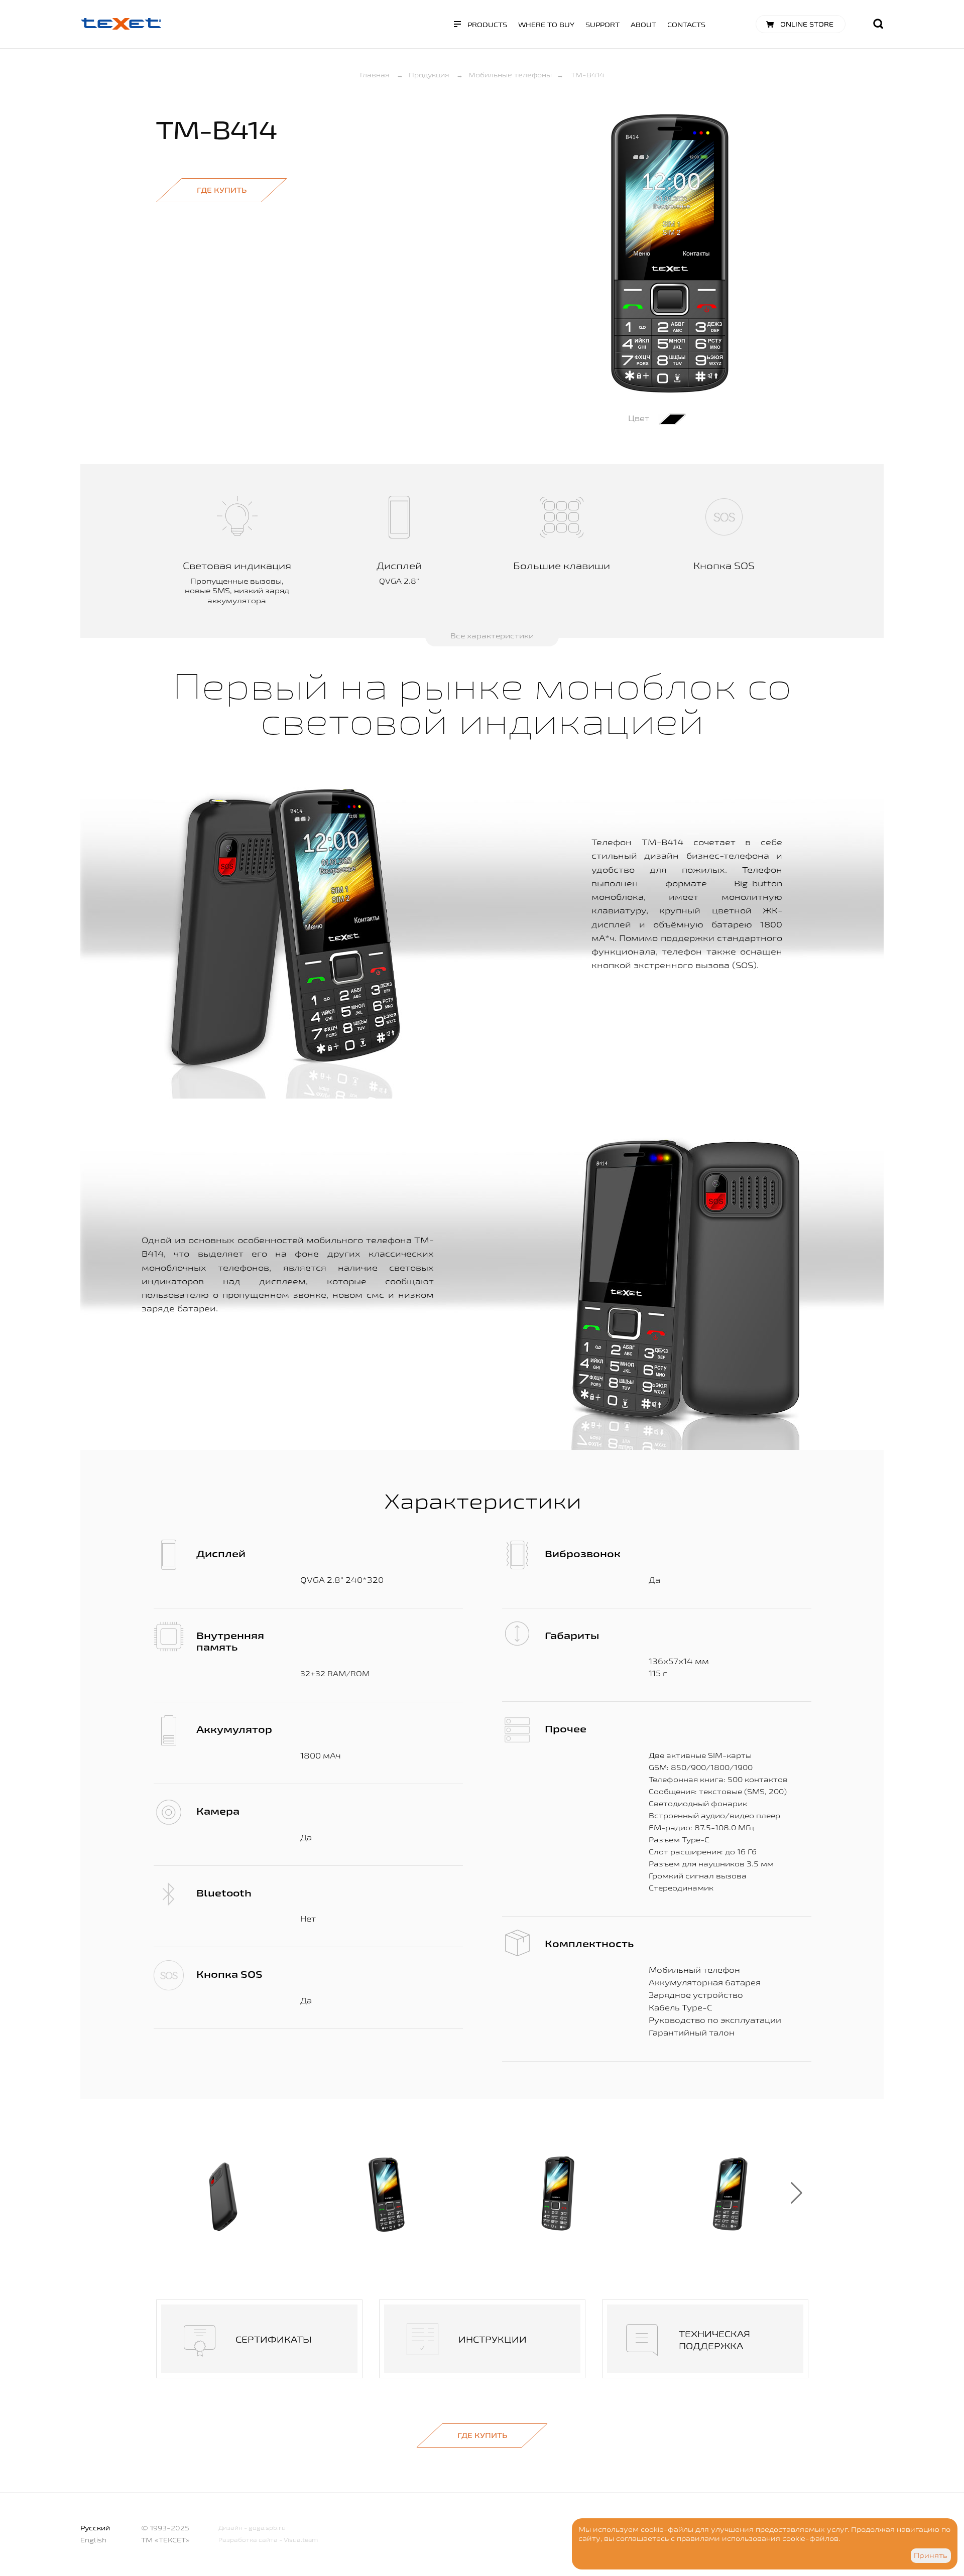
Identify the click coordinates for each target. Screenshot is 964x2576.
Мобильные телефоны (510, 75)
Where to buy (546, 25)
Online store (807, 24)
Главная (375, 75)
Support (602, 25)
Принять (931, 2555)
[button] (797, 2193)
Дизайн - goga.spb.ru (252, 2528)
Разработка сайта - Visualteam (268, 2540)
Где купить (222, 190)
